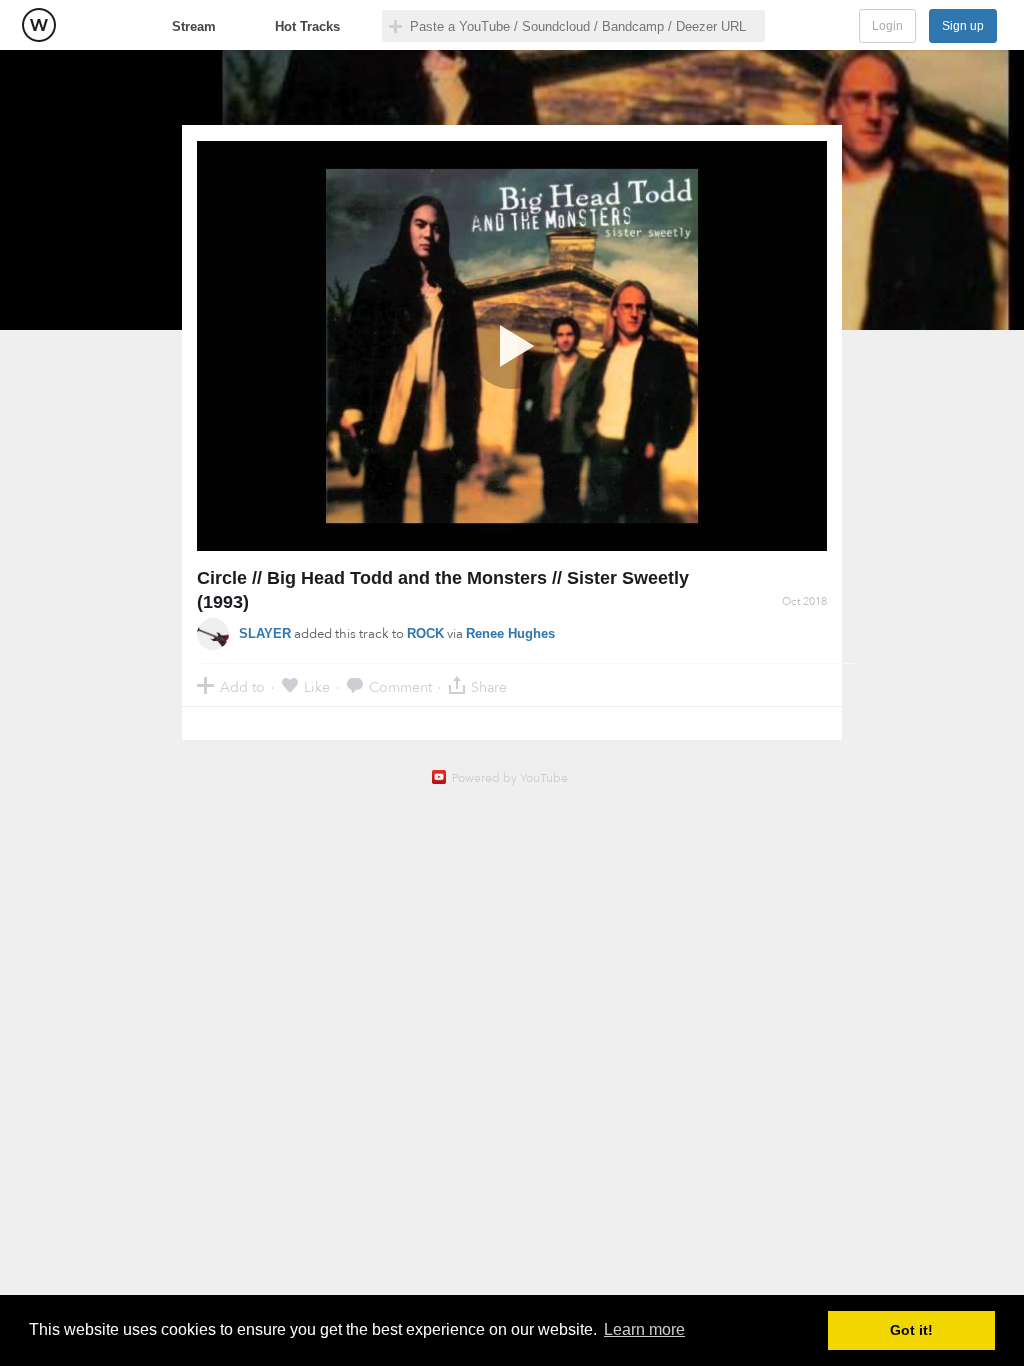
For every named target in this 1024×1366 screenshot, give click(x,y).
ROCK (425, 633)
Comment (400, 686)
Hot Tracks (307, 26)
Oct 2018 (804, 601)
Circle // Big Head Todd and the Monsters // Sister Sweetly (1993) (443, 590)
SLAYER (265, 633)
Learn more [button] (644, 1329)
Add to (242, 686)
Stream (194, 26)
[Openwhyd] (39, 25)
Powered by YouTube (510, 778)
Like (317, 686)
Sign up (963, 26)
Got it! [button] (911, 1330)
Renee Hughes (510, 633)
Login (887, 26)
